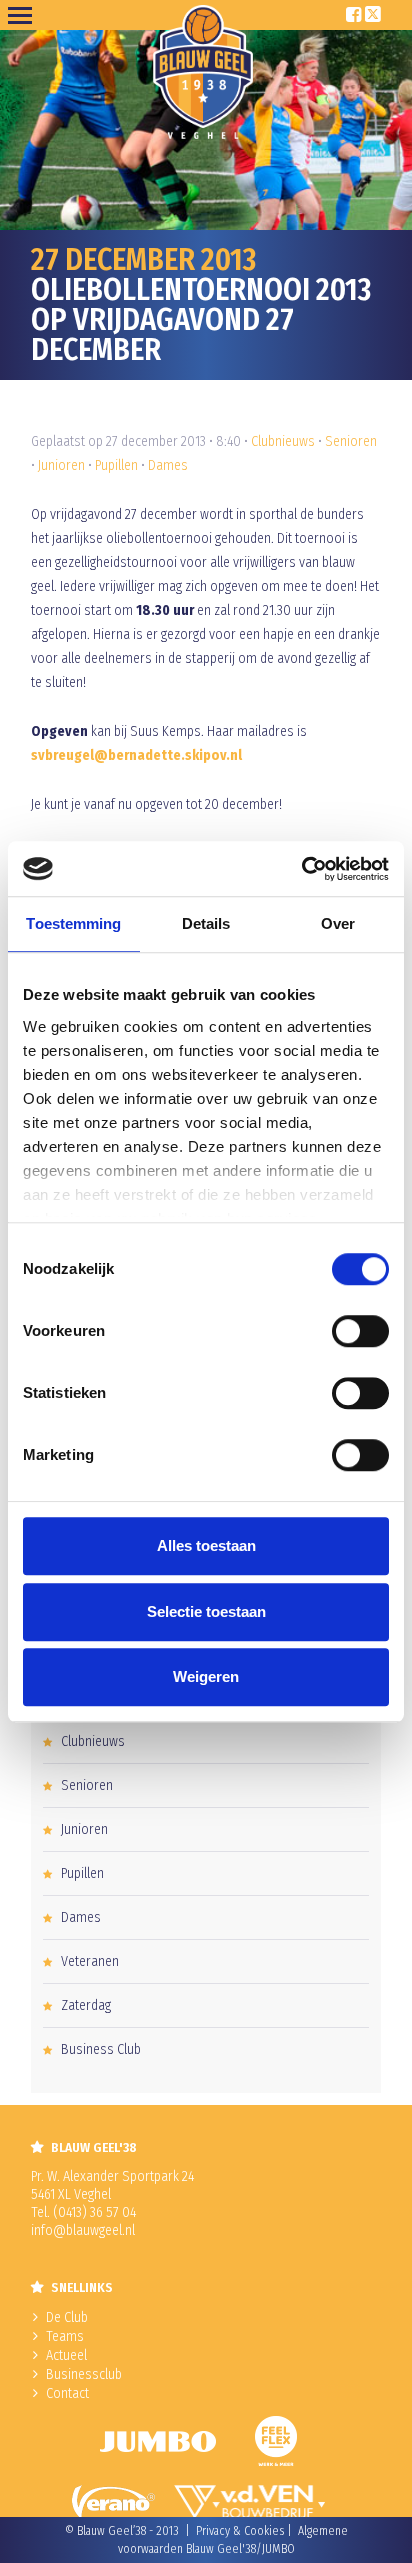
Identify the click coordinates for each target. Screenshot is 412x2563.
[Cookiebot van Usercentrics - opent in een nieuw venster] (301, 869)
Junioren (61, 465)
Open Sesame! (24, 15)
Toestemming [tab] (73, 923)
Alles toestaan (206, 1545)
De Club (67, 2317)
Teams (65, 2336)
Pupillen (116, 465)
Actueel (66, 2355)
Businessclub (84, 2374)
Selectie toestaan (206, 1611)
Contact (67, 2393)
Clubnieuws (283, 441)
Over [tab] (338, 923)
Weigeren (206, 1676)
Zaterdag (86, 2005)
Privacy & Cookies (240, 2531)
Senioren (351, 441)
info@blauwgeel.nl (83, 2230)
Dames (168, 465)
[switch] (360, 1331)
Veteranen (90, 1961)
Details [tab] (206, 923)
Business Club (101, 2049)
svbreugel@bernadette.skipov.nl (136, 755)
